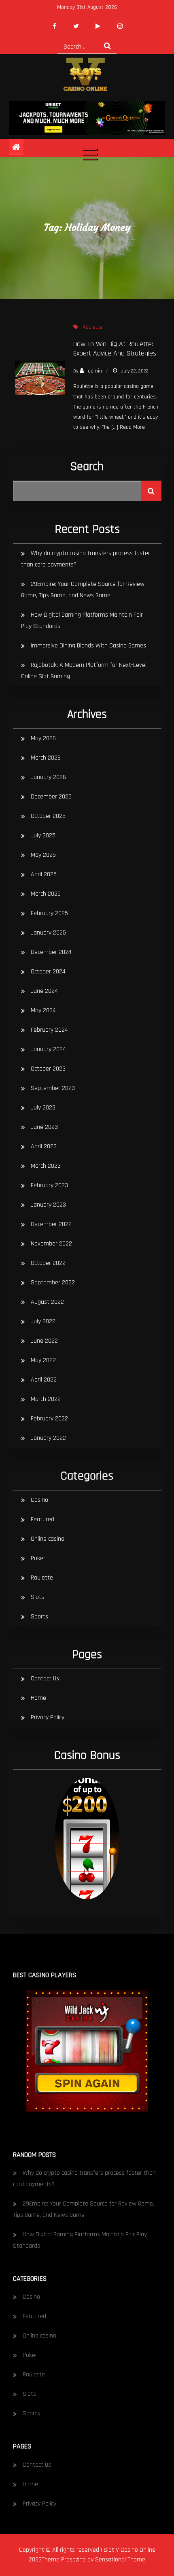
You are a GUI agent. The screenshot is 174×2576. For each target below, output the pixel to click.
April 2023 (44, 1146)
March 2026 (46, 758)
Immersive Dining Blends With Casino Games (88, 646)
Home (38, 1698)
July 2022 (43, 1321)
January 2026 (48, 777)
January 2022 (48, 1438)
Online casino (48, 1539)
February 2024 (49, 1030)
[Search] (107, 46)
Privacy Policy (48, 1717)
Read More (132, 427)
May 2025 (43, 855)
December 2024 (51, 952)
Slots (37, 1597)
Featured (42, 1519)
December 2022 (51, 1224)
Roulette (92, 327)
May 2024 (43, 1010)
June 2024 (44, 991)
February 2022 (49, 1419)
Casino (39, 1500)
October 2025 (48, 816)
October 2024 (48, 972)
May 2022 (43, 1360)
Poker (38, 1558)
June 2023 (44, 1127)
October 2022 (48, 1263)
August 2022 (47, 1302)
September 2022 (53, 1283)
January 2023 (48, 1205)
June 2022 (44, 1341)
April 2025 (44, 874)
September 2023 (53, 1088)
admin (95, 371)
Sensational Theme (120, 2560)
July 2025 (43, 836)
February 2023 (49, 1185)
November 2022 (51, 1244)
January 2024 (48, 1049)
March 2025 (46, 894)
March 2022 (46, 1399)
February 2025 (49, 913)
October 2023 (48, 1069)
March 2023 (46, 1166)
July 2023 (43, 1108)
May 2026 (43, 738)
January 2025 (48, 933)
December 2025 (51, 797)
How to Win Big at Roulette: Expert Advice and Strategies (115, 349)
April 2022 (44, 1380)
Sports (39, 1617)
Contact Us (45, 1679)
